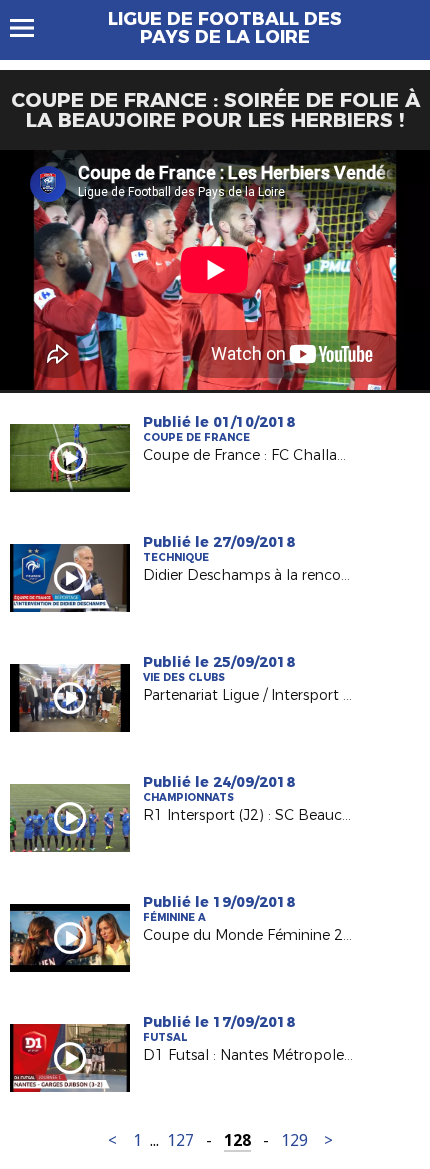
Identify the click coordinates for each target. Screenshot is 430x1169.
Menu (31, 28)
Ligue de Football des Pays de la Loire (225, 28)
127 (180, 1140)
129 (294, 1140)
